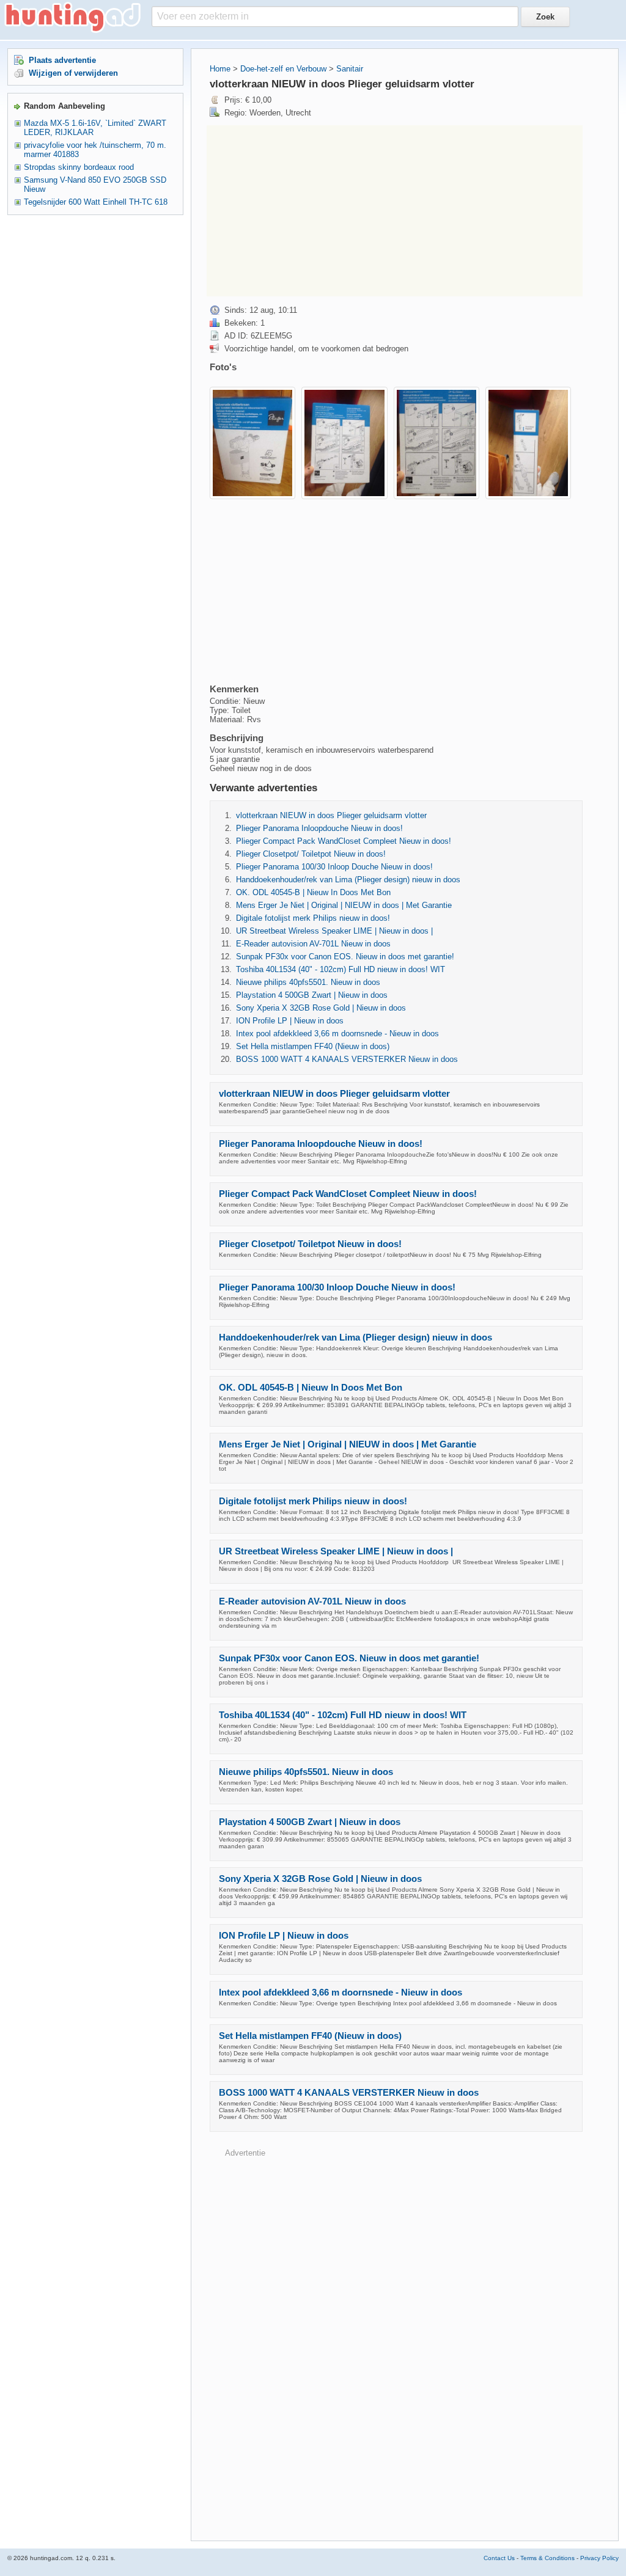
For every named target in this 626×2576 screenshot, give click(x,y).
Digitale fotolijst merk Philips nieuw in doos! (313, 918)
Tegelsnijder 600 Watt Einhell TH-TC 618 (96, 202)
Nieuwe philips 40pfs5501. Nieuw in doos (308, 982)
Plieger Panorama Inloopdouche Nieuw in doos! (319, 828)
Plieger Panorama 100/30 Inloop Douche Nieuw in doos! (334, 867)
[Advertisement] (395, 211)
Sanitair (350, 69)
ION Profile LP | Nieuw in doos (290, 1021)
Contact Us (499, 2558)
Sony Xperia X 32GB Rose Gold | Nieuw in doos (321, 1008)
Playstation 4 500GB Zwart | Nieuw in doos (312, 995)
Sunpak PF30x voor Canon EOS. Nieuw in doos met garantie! (345, 957)
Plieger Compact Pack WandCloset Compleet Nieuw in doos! (344, 841)
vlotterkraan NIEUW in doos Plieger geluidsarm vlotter (331, 815)
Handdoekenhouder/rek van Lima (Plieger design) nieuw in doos (348, 880)
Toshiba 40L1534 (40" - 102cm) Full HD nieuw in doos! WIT (341, 969)
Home (220, 69)
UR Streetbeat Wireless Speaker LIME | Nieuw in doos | (334, 931)
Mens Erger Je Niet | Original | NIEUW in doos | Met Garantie (344, 905)
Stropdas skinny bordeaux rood (79, 167)
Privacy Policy (599, 2558)
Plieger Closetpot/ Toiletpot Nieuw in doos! (311, 854)
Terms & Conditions (547, 2558)
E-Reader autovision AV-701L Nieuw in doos (313, 944)
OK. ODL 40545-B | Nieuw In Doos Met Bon (313, 892)
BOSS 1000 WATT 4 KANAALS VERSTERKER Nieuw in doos (347, 1059)
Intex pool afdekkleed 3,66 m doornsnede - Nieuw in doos (337, 1034)
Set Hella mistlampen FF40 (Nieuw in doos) (313, 1046)
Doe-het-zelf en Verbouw (283, 69)
